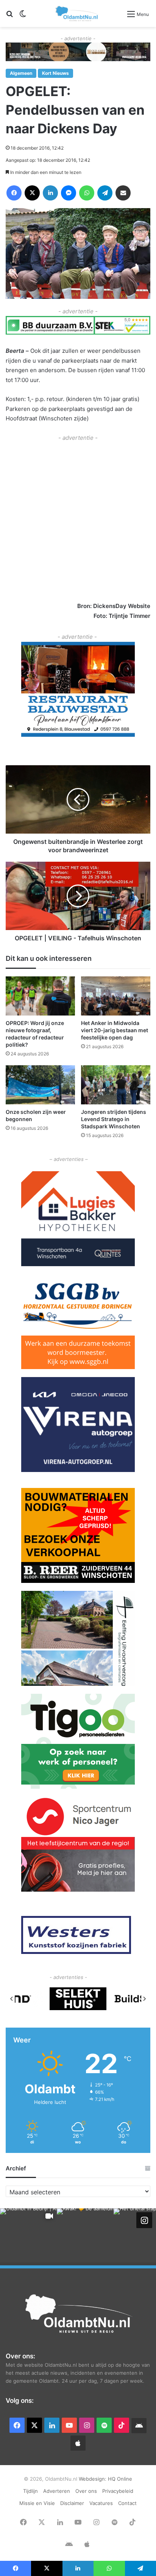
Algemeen (21, 73)
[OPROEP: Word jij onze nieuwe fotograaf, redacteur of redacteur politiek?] (40, 996)
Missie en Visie (37, 2503)
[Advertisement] (78, 521)
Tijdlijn (30, 2491)
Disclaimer (72, 2503)
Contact (127, 2503)
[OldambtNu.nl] (77, 13)
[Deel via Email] (123, 193)
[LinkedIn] (50, 193)
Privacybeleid (118, 2491)
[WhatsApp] (87, 193)
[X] (32, 193)
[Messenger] (69, 193)
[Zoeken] (9, 17)
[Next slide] (144, 1999)
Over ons (86, 2491)
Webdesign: (93, 2479)
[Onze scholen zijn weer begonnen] (40, 1085)
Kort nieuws (55, 73)
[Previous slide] (12, 1999)
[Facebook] (14, 193)
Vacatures (101, 2503)
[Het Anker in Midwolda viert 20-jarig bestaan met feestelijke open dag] (116, 996)
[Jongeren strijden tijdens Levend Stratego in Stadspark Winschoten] (116, 1085)
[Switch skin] (23, 17)
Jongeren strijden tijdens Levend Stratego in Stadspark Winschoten (114, 1119)
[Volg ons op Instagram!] (144, 2220)
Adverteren (57, 2491)
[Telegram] (105, 193)
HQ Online (120, 2479)
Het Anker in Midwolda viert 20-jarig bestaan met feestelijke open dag (115, 1030)
